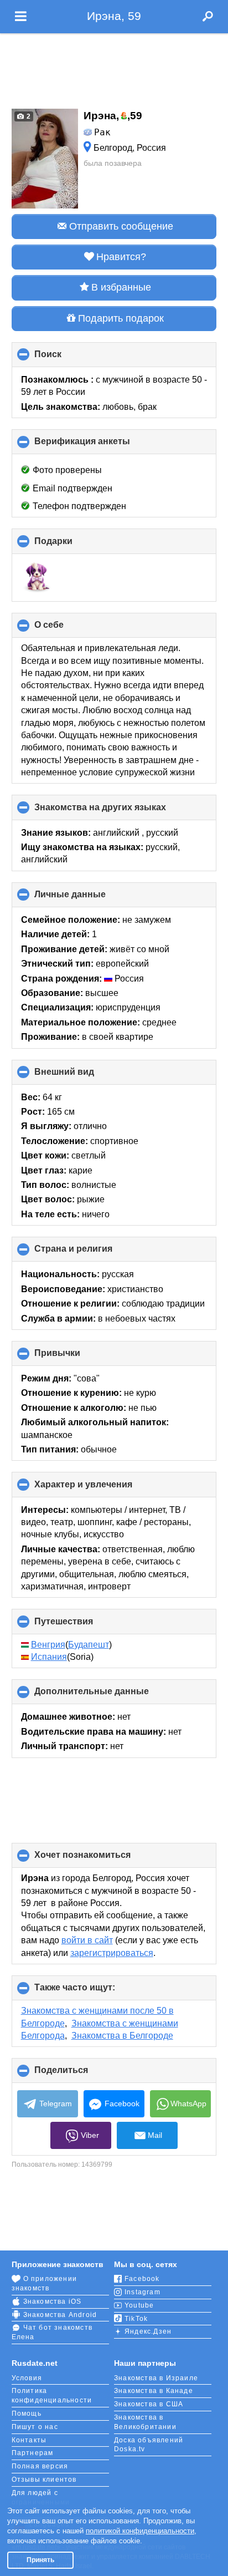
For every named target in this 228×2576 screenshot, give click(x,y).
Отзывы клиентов (44, 2480)
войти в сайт (87, 1940)
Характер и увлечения (102, 1488)
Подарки (72, 545)
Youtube (139, 2305)
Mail (155, 2135)
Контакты (29, 2440)
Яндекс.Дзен (148, 2331)
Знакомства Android (60, 2315)
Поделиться (80, 2074)
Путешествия (82, 1625)
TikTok (136, 2319)
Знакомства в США (149, 2404)
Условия (27, 2378)
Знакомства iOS (53, 2301)
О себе (68, 629)
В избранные (121, 287)
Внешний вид (83, 1076)
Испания (49, 1657)
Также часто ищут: (93, 1991)
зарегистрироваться (112, 1953)
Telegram (56, 2104)
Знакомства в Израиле (156, 2378)
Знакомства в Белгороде (122, 2036)
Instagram (142, 2292)
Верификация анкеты (101, 445)
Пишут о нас (35, 2427)
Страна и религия (92, 1253)
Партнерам (33, 2453)
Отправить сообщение (121, 226)
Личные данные (89, 898)
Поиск (66, 358)
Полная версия (40, 2466)
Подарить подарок (121, 318)
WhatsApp (188, 2104)
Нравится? (121, 257)
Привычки (76, 1357)
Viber (90, 2135)
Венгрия (48, 1645)
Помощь (27, 2414)
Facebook (122, 2104)
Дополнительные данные (110, 1695)
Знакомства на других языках (119, 811)
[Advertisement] (114, 68)
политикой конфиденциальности (140, 2531)
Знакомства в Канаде (154, 2391)
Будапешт (89, 1645)
